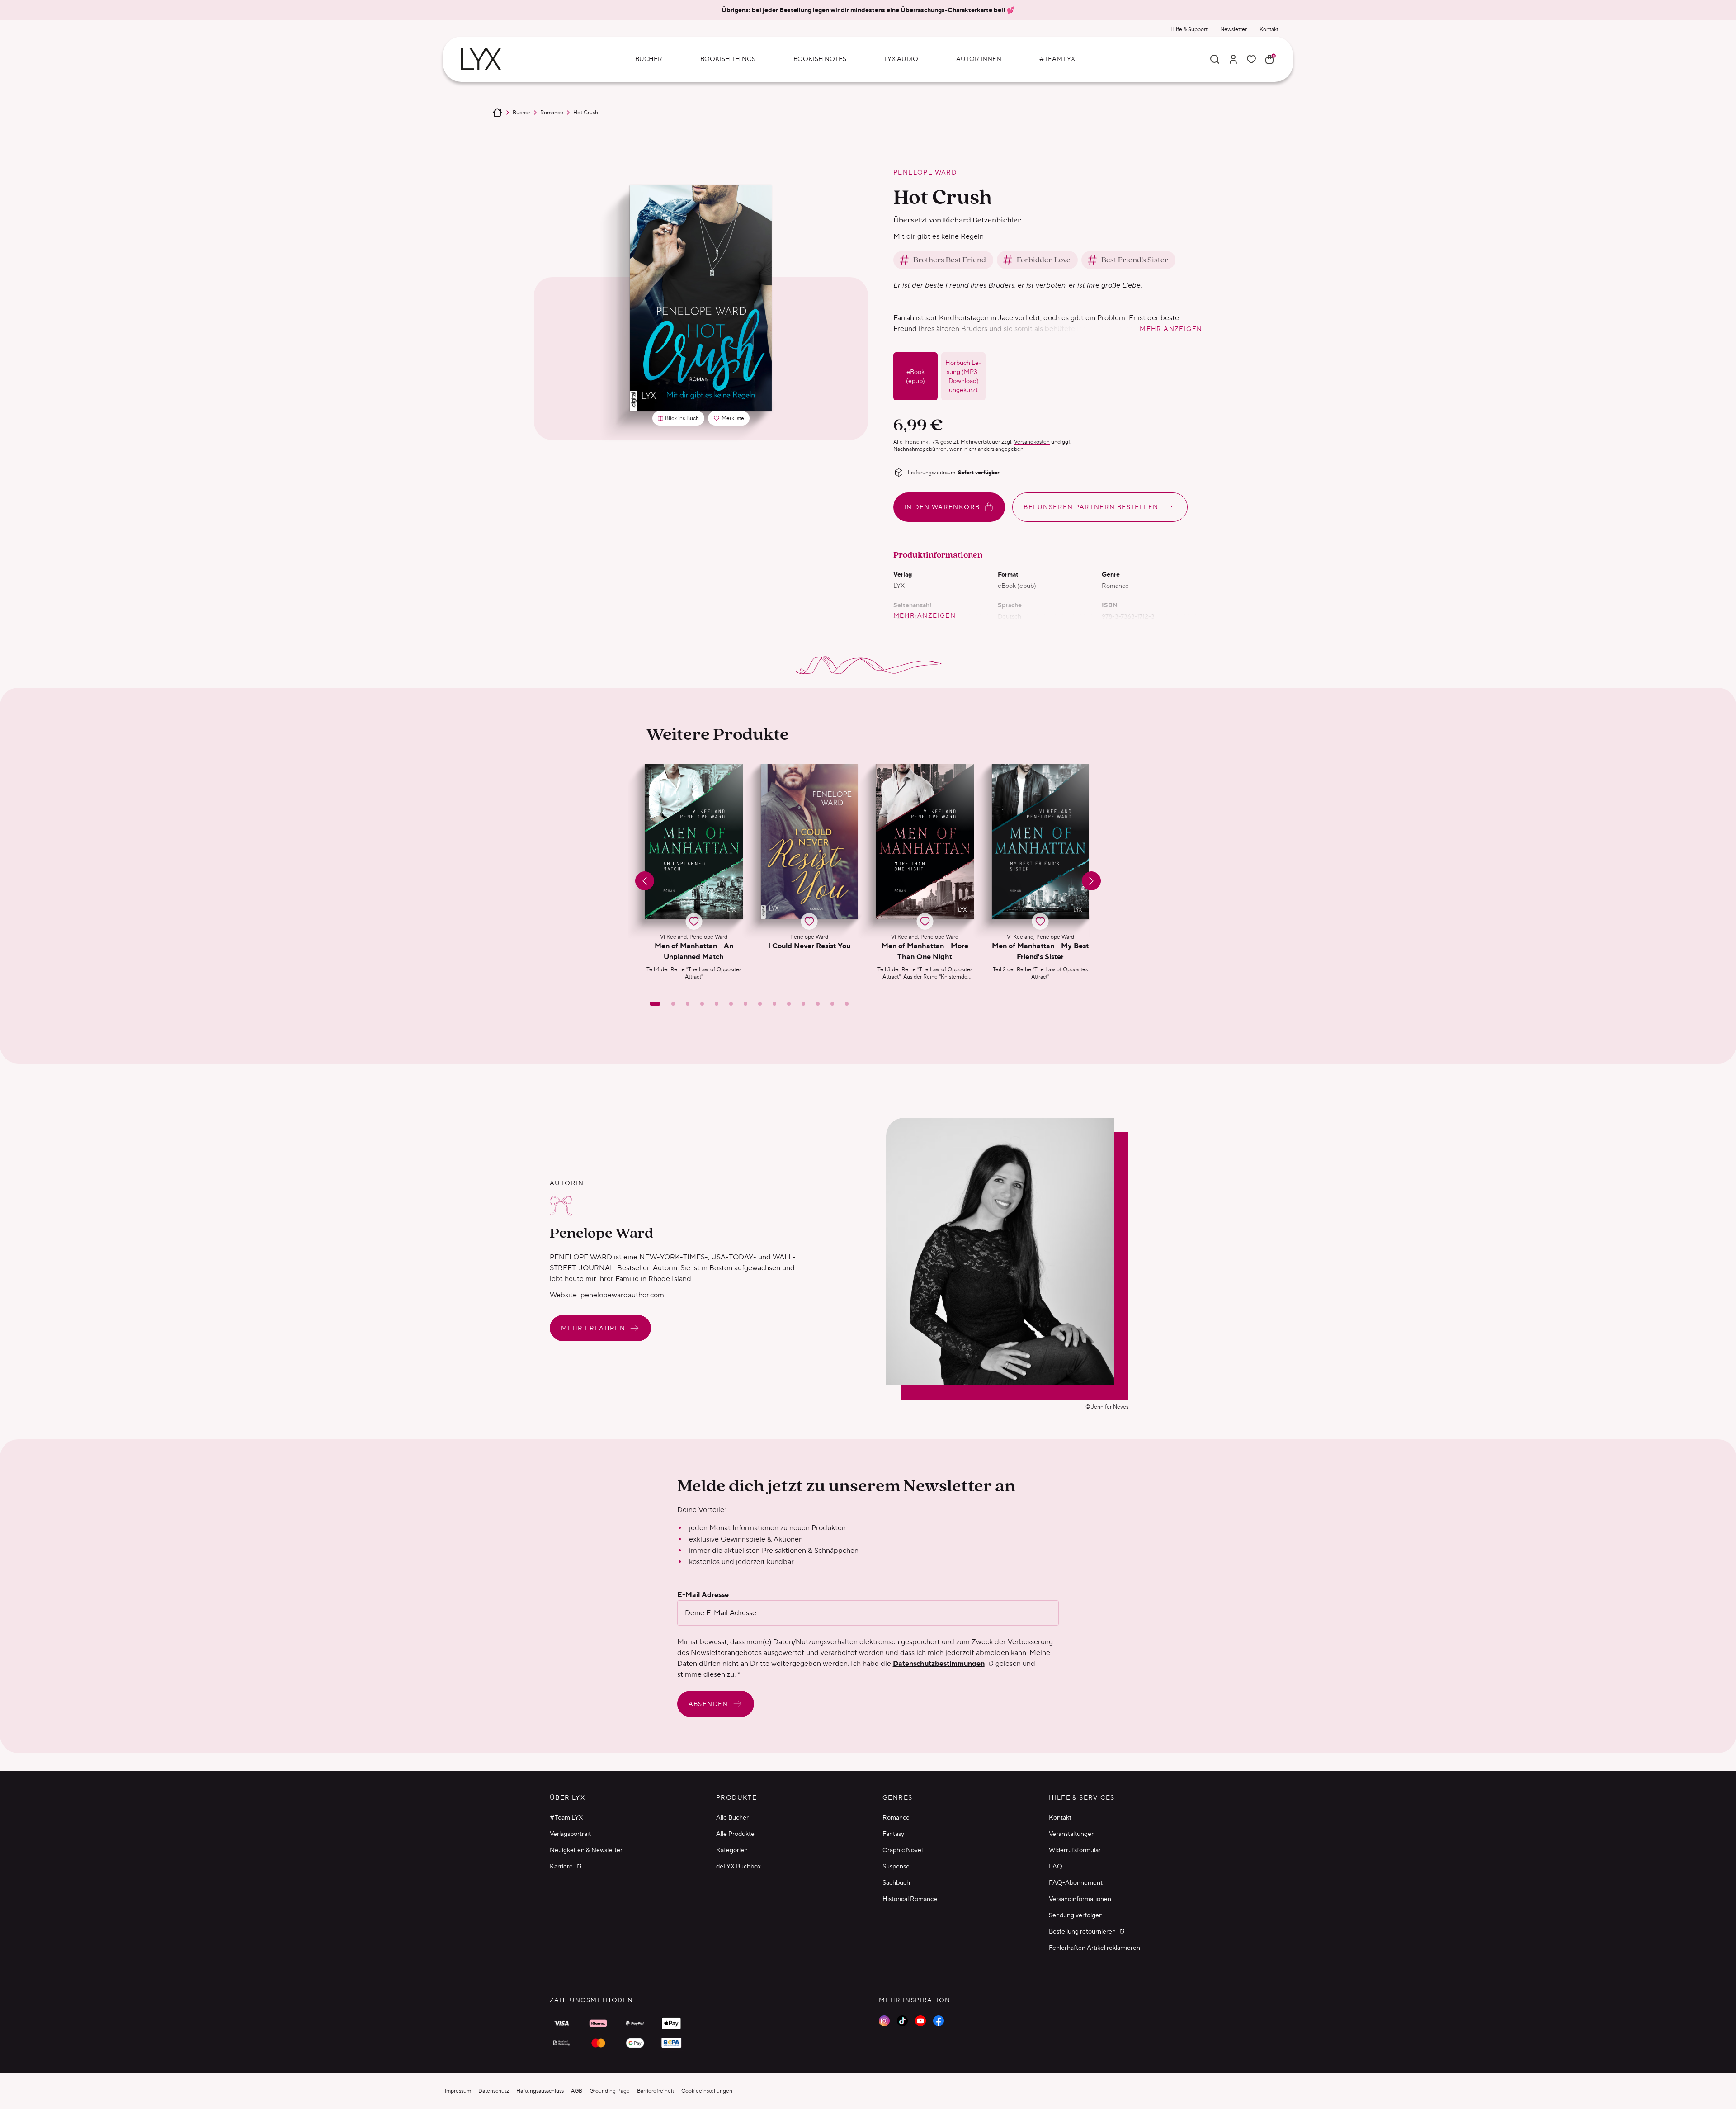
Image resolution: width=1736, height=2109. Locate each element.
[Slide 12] (818, 1004)
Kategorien (732, 1850)
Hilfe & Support (1189, 29)
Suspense (896, 1866)
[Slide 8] (760, 1004)
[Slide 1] (655, 1004)
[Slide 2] (673, 1004)
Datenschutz (494, 2091)
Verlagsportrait (570, 1834)
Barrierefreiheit (656, 2091)
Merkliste (731, 420)
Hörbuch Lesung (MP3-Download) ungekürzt (963, 376)
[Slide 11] (803, 1004)
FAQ (1056, 1866)
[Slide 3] (688, 1004)
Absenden (708, 1704)
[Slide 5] (717, 1004)
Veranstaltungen (1072, 1834)
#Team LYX (566, 1817)
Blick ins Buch (682, 418)
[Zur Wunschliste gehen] (1251, 59)
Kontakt (1269, 29)
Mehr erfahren (593, 1328)
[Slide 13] (832, 1004)
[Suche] (1215, 59)
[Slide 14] (847, 1004)
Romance (552, 112)
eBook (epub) (915, 376)
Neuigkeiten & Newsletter (586, 1850)
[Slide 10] (789, 1004)
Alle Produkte (735, 1834)
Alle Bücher (732, 1817)
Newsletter (1234, 29)
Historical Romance (910, 1899)
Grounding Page (610, 2091)
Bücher (521, 112)
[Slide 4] (702, 1004)
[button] (694, 872)
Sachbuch (896, 1882)
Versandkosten (1032, 442)
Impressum (458, 2091)
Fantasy (893, 1834)
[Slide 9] (774, 1004)
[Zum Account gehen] (1233, 59)
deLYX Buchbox (738, 1866)
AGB (577, 2091)
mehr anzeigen (1171, 329)
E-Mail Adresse (703, 1595)
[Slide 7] (745, 1004)
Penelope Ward (925, 172)
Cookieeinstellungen (707, 2091)
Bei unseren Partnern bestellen (1091, 507)
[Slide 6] (731, 1004)
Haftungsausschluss (540, 2091)
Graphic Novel (903, 1850)
